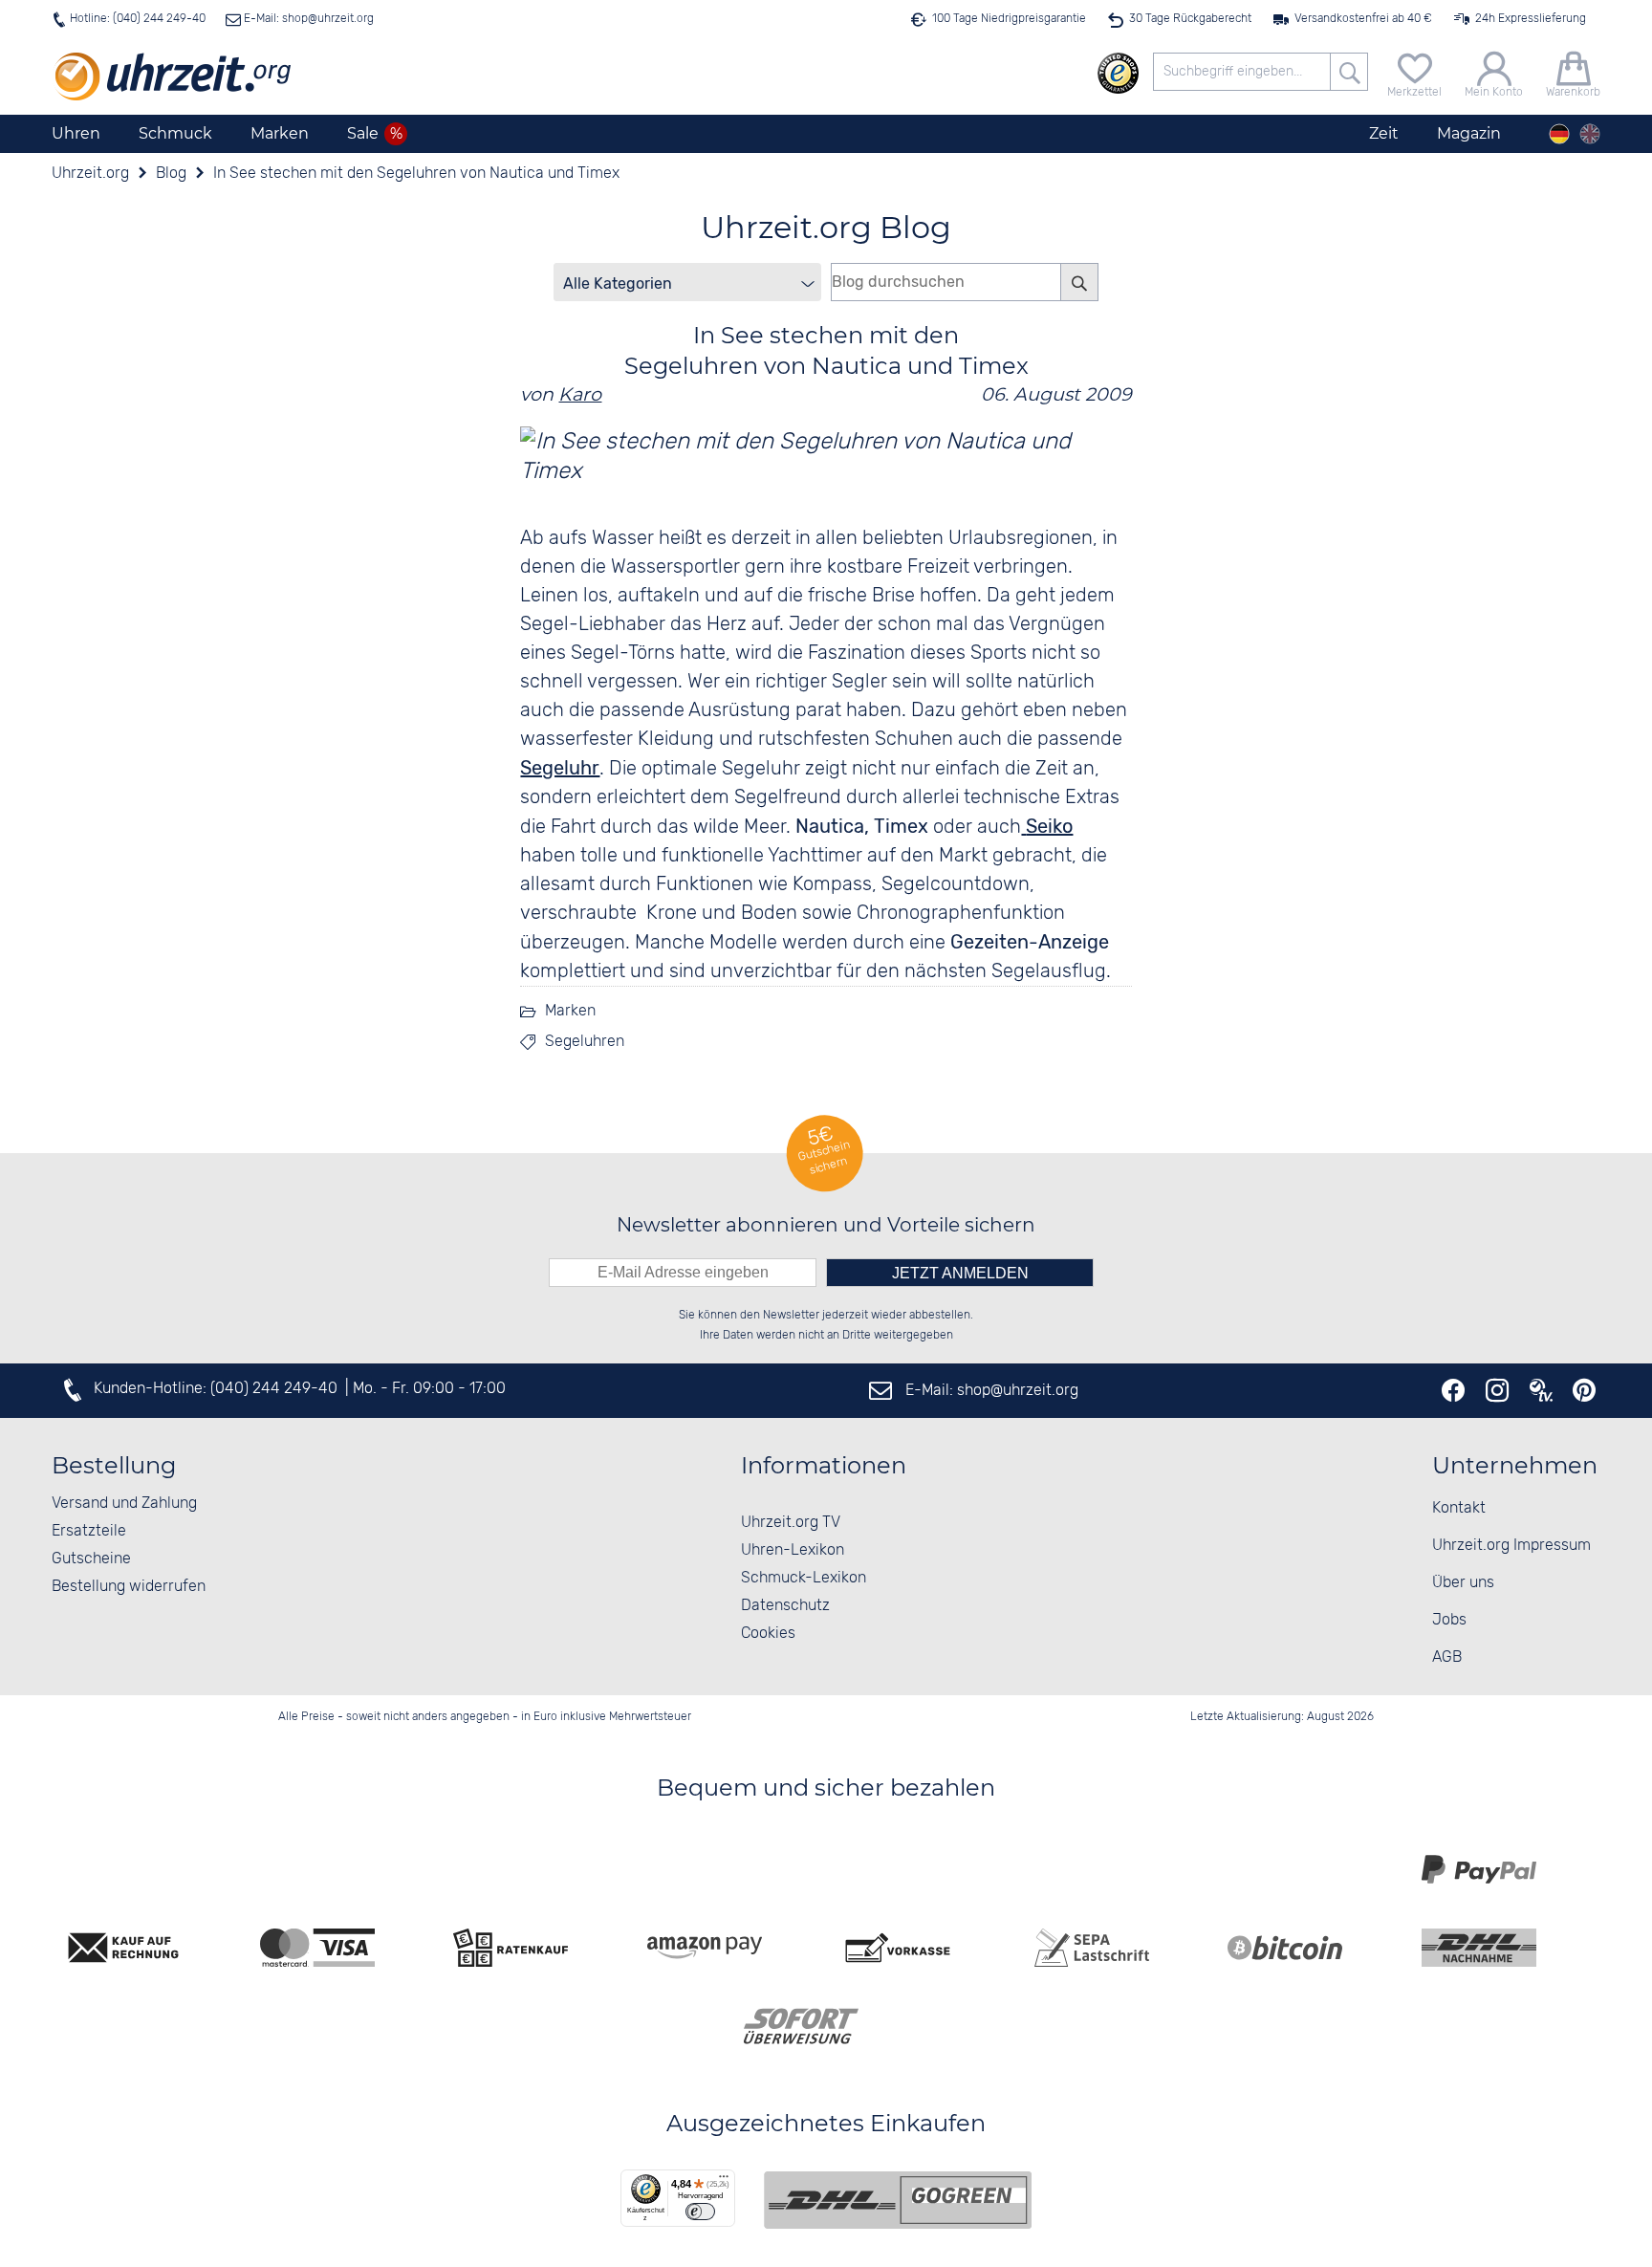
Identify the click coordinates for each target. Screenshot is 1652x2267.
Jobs (1449, 1620)
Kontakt (1459, 1508)
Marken (280, 133)
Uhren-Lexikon (793, 1550)
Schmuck (175, 133)
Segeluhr (560, 768)
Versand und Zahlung (124, 1504)
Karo (580, 394)
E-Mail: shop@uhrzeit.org (307, 19)
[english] (1590, 134)
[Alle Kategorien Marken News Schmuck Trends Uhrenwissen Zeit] (687, 282)
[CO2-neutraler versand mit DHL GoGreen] (898, 2200)
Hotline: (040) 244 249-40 (138, 19)
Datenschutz (785, 1606)
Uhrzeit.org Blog (826, 227)
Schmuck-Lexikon (804, 1578)
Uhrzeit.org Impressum (1511, 1546)
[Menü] (724, 2181)
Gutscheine (91, 1559)
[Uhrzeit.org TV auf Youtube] (1541, 1390)
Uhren (76, 133)
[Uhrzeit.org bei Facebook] (1453, 1390)
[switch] (700, 2212)
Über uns (1463, 1583)
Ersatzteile (89, 1531)
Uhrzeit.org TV (791, 1523)
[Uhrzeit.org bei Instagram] (1497, 1390)
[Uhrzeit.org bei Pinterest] (1584, 1390)
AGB (1447, 1657)
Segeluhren (585, 1042)
